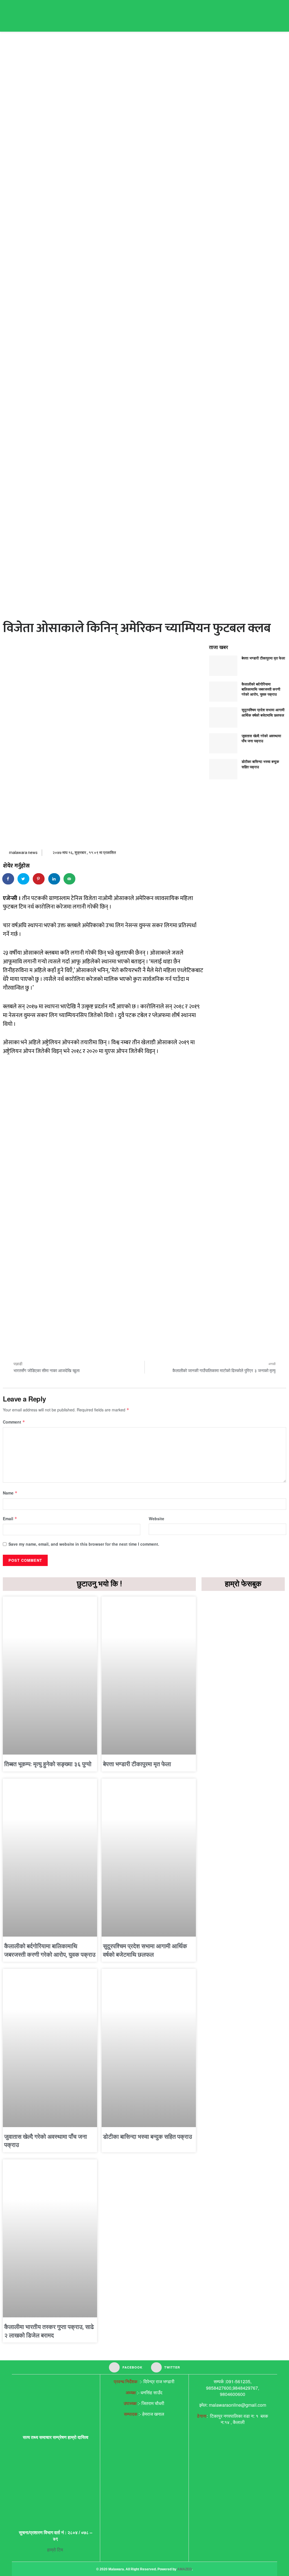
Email (10, 1519)
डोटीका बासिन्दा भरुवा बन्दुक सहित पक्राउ (260, 764)
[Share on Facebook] (8, 879)
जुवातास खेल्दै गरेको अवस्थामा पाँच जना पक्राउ (261, 738)
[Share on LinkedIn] (54, 879)
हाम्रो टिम (56, 2550)
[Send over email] (70, 879)
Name (10, 1493)
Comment (14, 1422)
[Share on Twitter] (24, 879)
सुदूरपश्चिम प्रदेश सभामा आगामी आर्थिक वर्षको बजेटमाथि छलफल (263, 712)
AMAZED (185, 2569)
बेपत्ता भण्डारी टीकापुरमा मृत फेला (263, 658)
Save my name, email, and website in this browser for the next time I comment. (84, 1544)
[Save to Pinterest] (39, 879)
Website (156, 1519)
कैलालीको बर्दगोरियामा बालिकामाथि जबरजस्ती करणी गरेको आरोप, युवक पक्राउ (261, 689)
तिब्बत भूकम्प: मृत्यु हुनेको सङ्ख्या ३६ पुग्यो (48, 1764)
